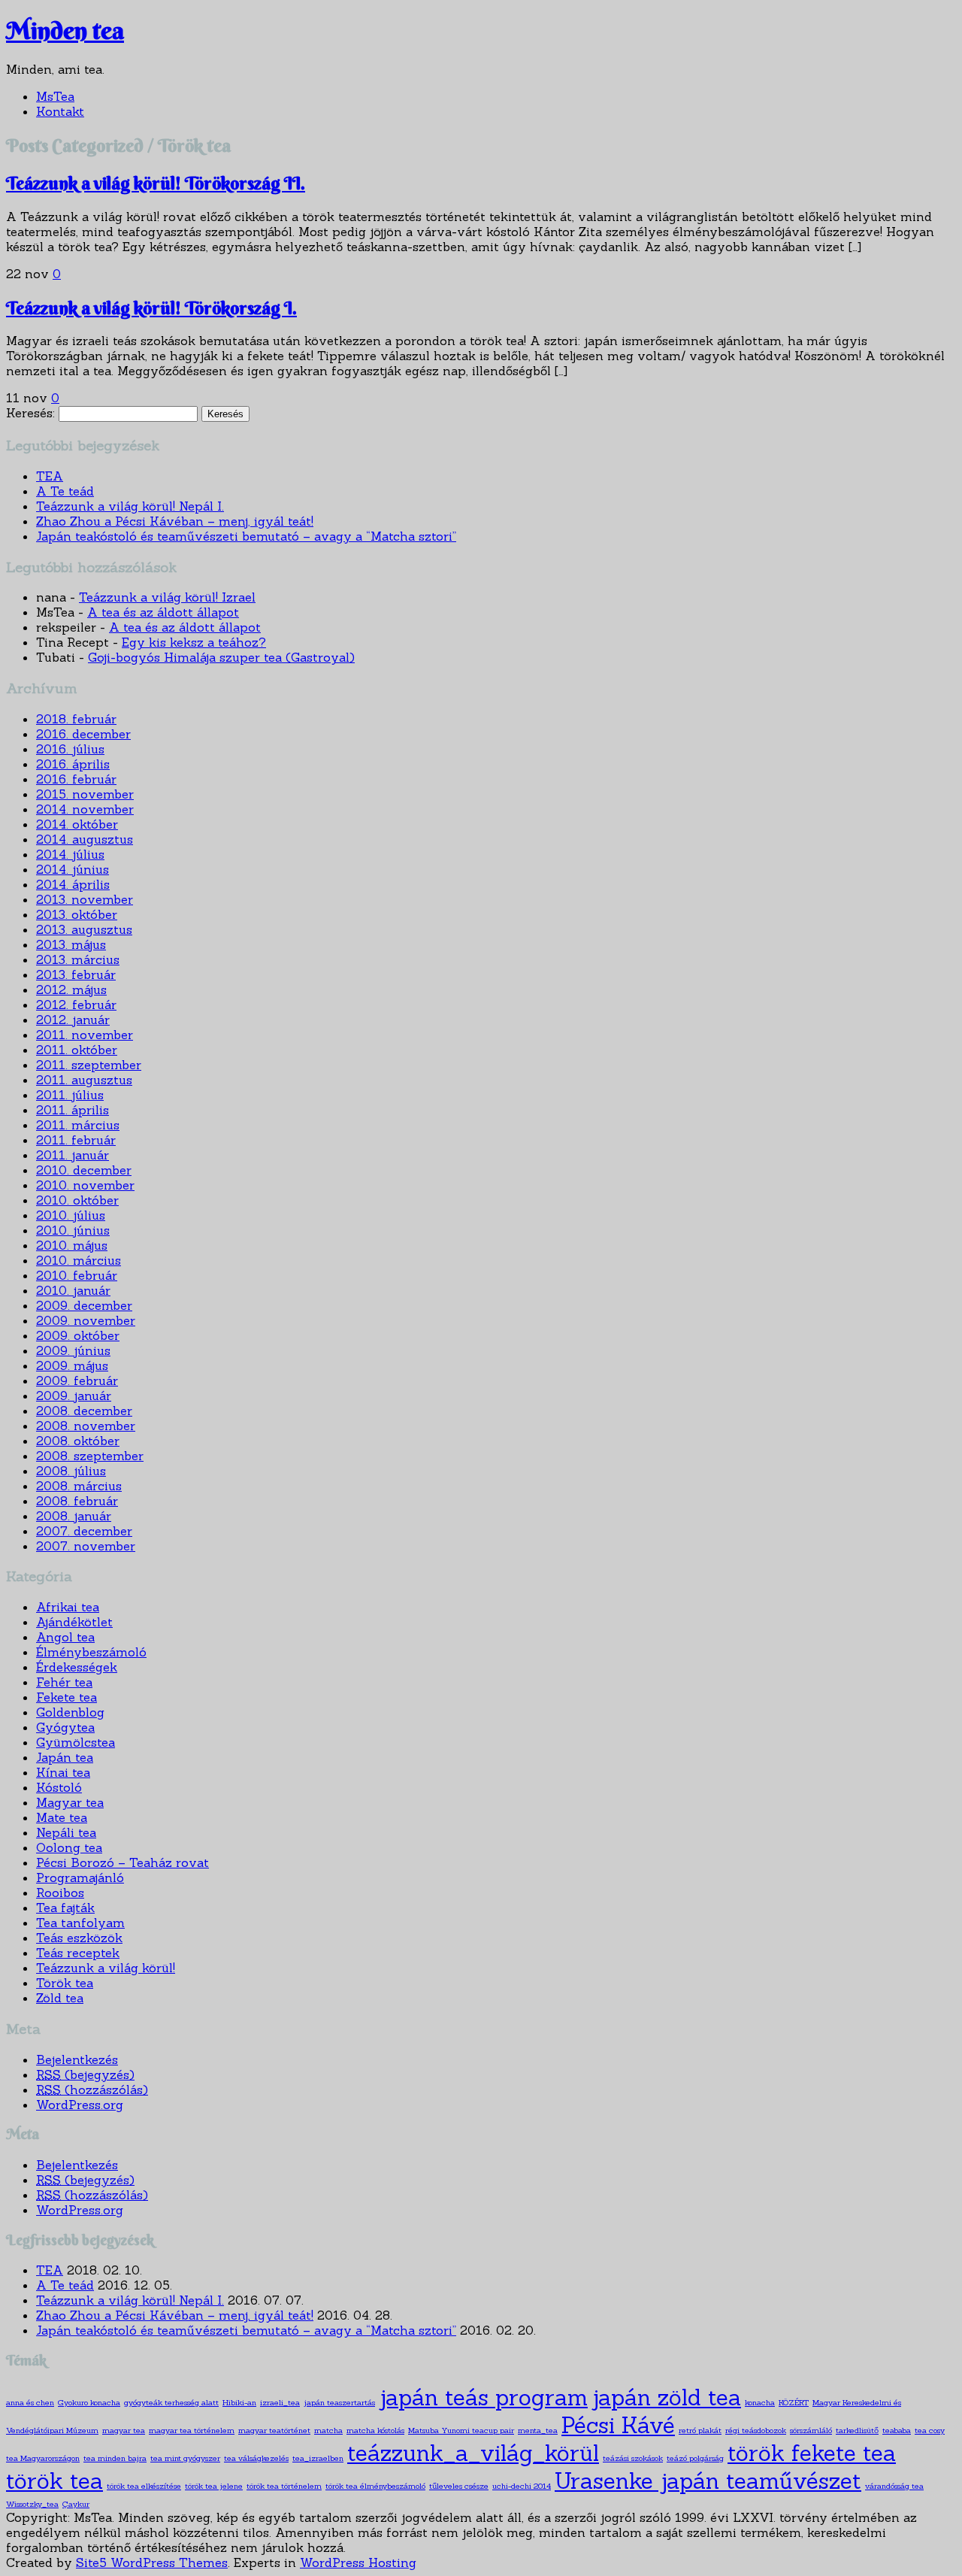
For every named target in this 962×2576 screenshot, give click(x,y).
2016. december (83, 734)
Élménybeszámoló (91, 1652)
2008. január (74, 1516)
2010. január (73, 1290)
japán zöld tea (666, 2397)
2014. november (85, 809)
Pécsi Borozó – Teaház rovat (123, 1862)
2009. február (77, 1380)
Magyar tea (70, 1802)
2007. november (86, 1546)
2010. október (77, 1200)
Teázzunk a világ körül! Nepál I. (130, 506)
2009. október (78, 1335)
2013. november (85, 899)
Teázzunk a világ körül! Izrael (167, 597)
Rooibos (60, 1893)
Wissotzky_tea (32, 2504)
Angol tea (65, 1637)
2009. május (72, 1365)
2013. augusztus (84, 929)
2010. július (71, 1215)
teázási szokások (633, 2458)
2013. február (76, 974)
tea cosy (930, 2430)
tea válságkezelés (256, 2458)
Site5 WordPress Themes (152, 2562)
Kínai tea (63, 1772)
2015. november (85, 794)
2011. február (76, 1140)
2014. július (70, 854)
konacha (760, 2402)
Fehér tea (64, 1682)
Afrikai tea (68, 1607)
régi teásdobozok (756, 2430)
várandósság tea (894, 2486)
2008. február (77, 1501)
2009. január (74, 1396)
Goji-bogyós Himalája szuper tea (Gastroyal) (221, 657)
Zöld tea (60, 1998)
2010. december (84, 1170)
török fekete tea (812, 2453)
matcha (328, 2430)
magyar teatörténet (274, 2430)
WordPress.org (80, 2105)
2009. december (84, 1305)
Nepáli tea (66, 1832)
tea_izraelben (318, 2458)
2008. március (79, 1486)
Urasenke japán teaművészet (708, 2481)
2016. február (76, 779)
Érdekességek (77, 1667)
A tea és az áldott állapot (163, 612)
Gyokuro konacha (89, 2402)
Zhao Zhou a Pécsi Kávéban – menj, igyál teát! (175, 521)
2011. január (73, 1155)
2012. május (71, 989)
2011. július (70, 1095)
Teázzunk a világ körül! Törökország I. (151, 308)
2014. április (73, 884)
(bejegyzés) (85, 2074)
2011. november (85, 1035)
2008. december (84, 1411)
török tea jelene (214, 2486)
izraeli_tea (280, 2402)
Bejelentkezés (77, 2059)
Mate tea (62, 1817)
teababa (897, 2430)
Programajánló (80, 1877)
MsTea (55, 96)
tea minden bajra (115, 2458)
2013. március (78, 959)
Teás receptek (78, 1953)
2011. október (77, 1050)
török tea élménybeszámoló (375, 2486)
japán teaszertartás (339, 2402)
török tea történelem (284, 2486)
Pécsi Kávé (618, 2425)
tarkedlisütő (857, 2430)
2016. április (73, 764)
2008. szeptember (90, 1456)
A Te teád (65, 491)
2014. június (73, 869)
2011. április (73, 1110)
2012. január (73, 1020)
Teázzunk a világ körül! (106, 1968)
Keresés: (30, 413)
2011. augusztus (84, 1080)
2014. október (77, 824)
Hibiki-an (239, 2402)
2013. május (71, 944)
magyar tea (124, 2430)
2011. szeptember (89, 1065)
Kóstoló (59, 1787)
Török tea (65, 1983)
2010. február (77, 1275)
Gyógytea (65, 1727)
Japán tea (65, 1757)
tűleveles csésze (459, 2486)
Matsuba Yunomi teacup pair (461, 2430)
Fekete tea (67, 1697)
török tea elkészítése (144, 2486)
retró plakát (700, 2430)
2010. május (72, 1245)
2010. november (85, 1185)
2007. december (84, 1531)
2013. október (77, 914)
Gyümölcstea (76, 1742)
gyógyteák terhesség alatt (171, 2402)
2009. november (86, 1320)
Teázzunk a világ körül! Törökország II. (156, 183)
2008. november (86, 1426)
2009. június (73, 1350)
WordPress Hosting (358, 2562)
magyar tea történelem (192, 2430)
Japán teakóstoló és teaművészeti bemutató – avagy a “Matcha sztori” (246, 536)
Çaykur (76, 2504)
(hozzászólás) (92, 2090)
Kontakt (60, 111)
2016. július (70, 749)
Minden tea (65, 30)
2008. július (71, 1471)
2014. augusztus (85, 839)
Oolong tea (69, 1847)
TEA (50, 476)
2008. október (78, 1441)
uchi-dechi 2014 (522, 2486)
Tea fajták (65, 1908)
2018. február (76, 719)
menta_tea (538, 2430)
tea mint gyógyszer (185, 2458)
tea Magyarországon (43, 2458)
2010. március (79, 1260)
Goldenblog (70, 1712)
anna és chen (30, 2402)
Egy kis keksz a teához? (194, 642)
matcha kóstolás (375, 2430)
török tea (54, 2481)
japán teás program (483, 2397)
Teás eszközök (79, 1938)
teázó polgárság (695, 2458)
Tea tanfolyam (80, 1923)
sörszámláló (811, 2430)
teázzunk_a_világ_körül (473, 2453)
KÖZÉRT (794, 2402)
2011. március (78, 1125)
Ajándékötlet (74, 1622)
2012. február (76, 1005)
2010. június (73, 1230)
